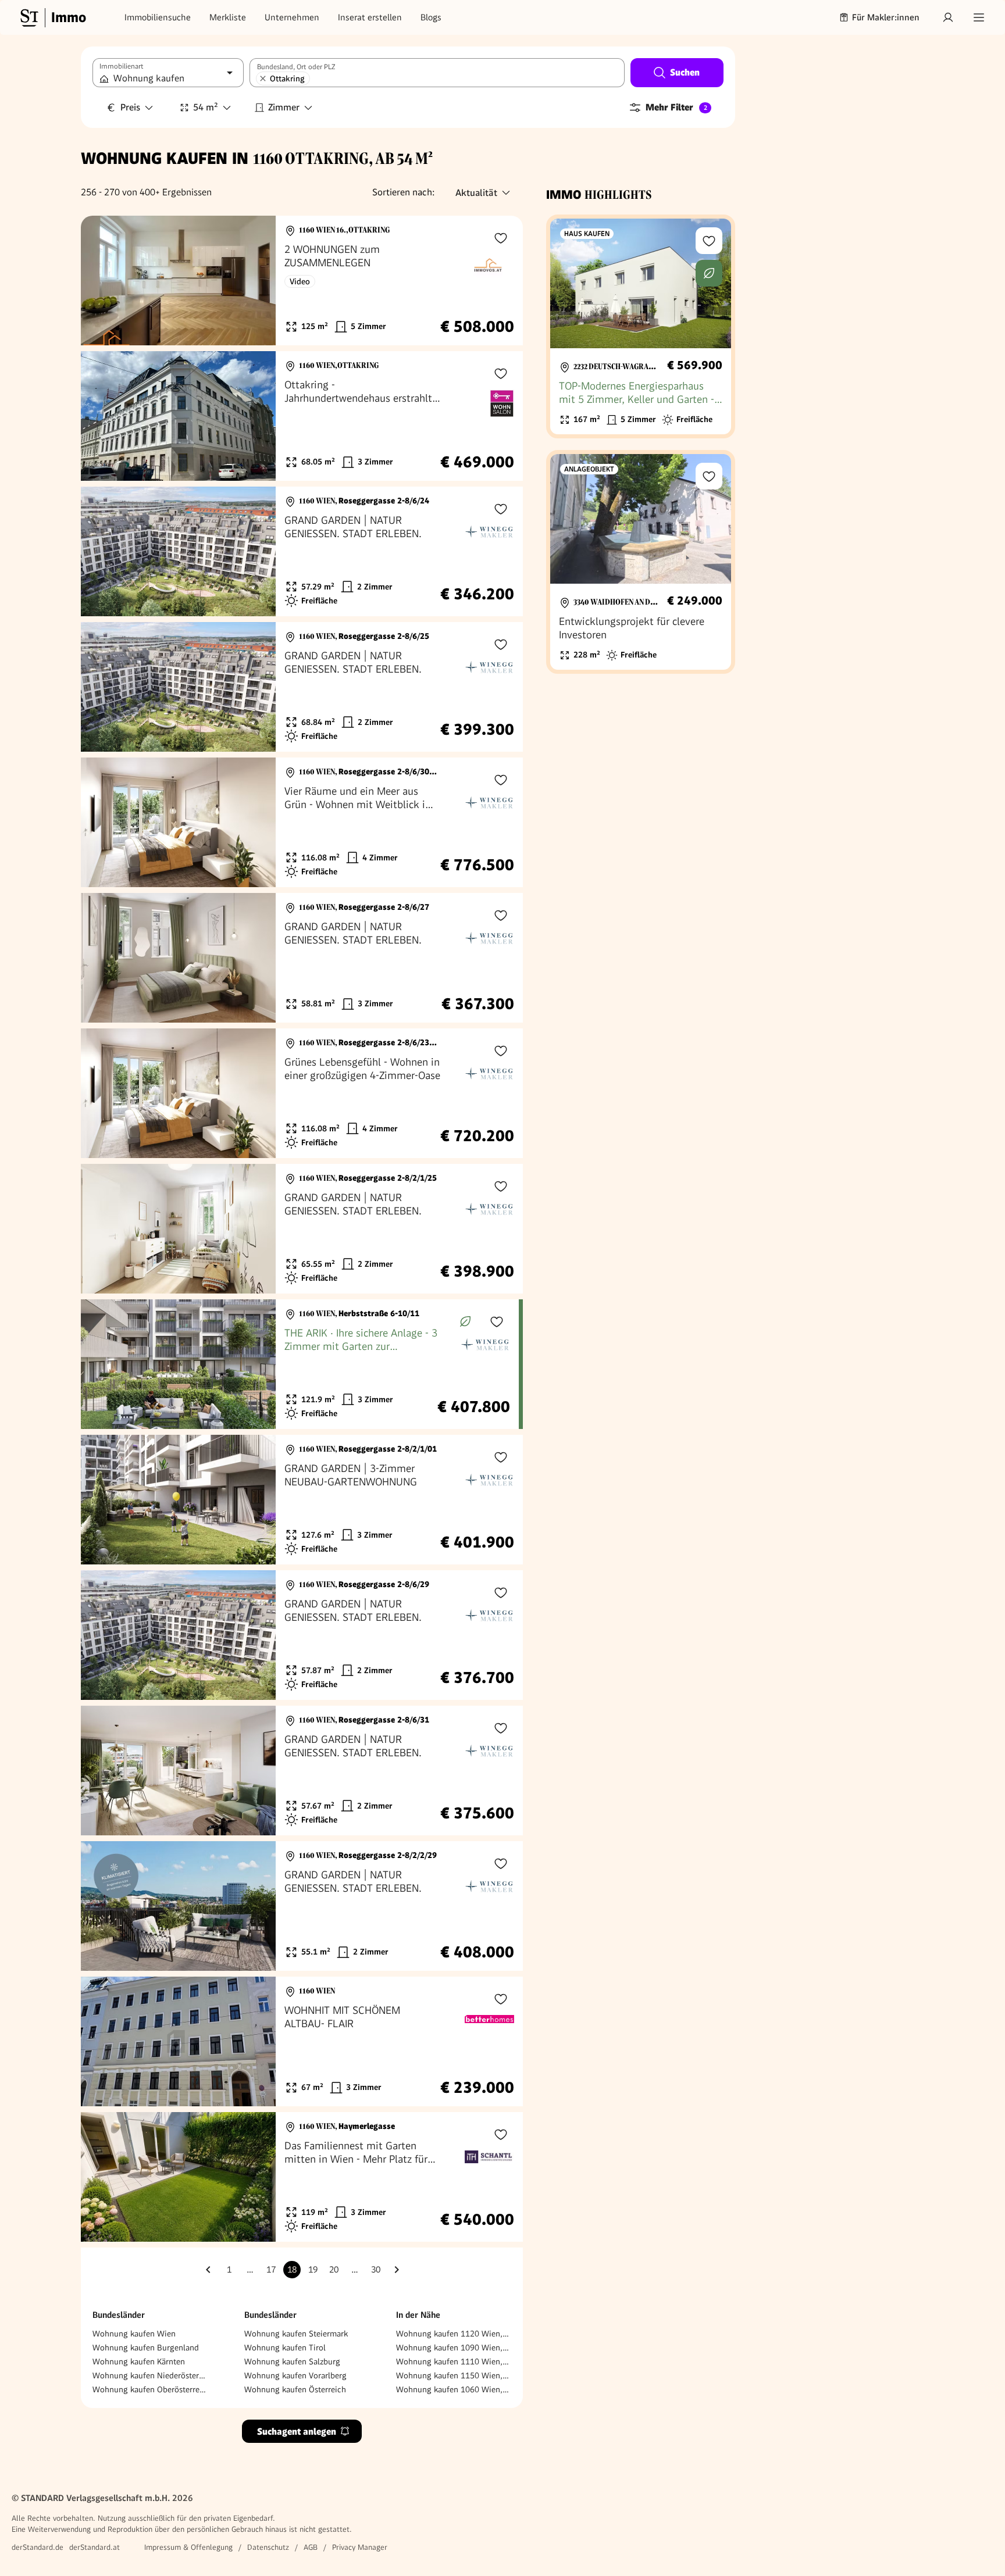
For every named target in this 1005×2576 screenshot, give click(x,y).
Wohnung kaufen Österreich (295, 2389)
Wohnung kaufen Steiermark (296, 2334)
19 (313, 2270)
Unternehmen (292, 17)
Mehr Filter (676, 107)
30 (376, 2270)
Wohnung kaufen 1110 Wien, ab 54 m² (454, 2361)
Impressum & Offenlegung (188, 2547)
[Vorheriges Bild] (101, 281)
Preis (130, 107)
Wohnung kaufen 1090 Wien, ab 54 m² (454, 2348)
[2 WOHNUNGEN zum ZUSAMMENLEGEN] (302, 281)
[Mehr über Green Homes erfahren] (465, 1321)
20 (334, 2270)
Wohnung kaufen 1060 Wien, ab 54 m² (454, 2389)
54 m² (206, 107)
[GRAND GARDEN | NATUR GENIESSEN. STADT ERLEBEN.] (302, 551)
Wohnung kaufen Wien (134, 2334)
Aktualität (476, 193)
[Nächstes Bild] (256, 281)
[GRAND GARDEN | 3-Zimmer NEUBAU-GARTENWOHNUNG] (302, 1500)
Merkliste (228, 17)
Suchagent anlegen (297, 2432)
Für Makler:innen (886, 17)
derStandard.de (38, 2547)
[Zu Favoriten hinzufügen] (501, 238)
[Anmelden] (948, 17)
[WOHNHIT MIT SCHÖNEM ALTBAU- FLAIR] (302, 2041)
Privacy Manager (360, 2547)
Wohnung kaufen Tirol (285, 2348)
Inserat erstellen (370, 17)
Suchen (685, 72)
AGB (311, 2547)
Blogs (431, 17)
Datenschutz (268, 2547)
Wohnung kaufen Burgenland (146, 2348)
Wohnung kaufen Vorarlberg (295, 2375)
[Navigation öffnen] (979, 17)
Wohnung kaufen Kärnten (139, 2361)
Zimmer (284, 107)
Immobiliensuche (158, 17)
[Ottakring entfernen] (263, 78)
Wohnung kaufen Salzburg (292, 2361)
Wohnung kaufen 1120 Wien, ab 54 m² (454, 2334)
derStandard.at (95, 2547)
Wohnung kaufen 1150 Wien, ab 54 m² (454, 2375)
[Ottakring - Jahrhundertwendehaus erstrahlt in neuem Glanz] (302, 416)
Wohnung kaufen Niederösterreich (150, 2375)
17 (271, 2270)
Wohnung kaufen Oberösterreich (150, 2389)
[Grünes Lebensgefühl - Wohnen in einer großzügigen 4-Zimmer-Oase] (302, 1093)
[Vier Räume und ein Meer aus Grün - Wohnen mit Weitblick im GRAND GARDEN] (302, 822)
